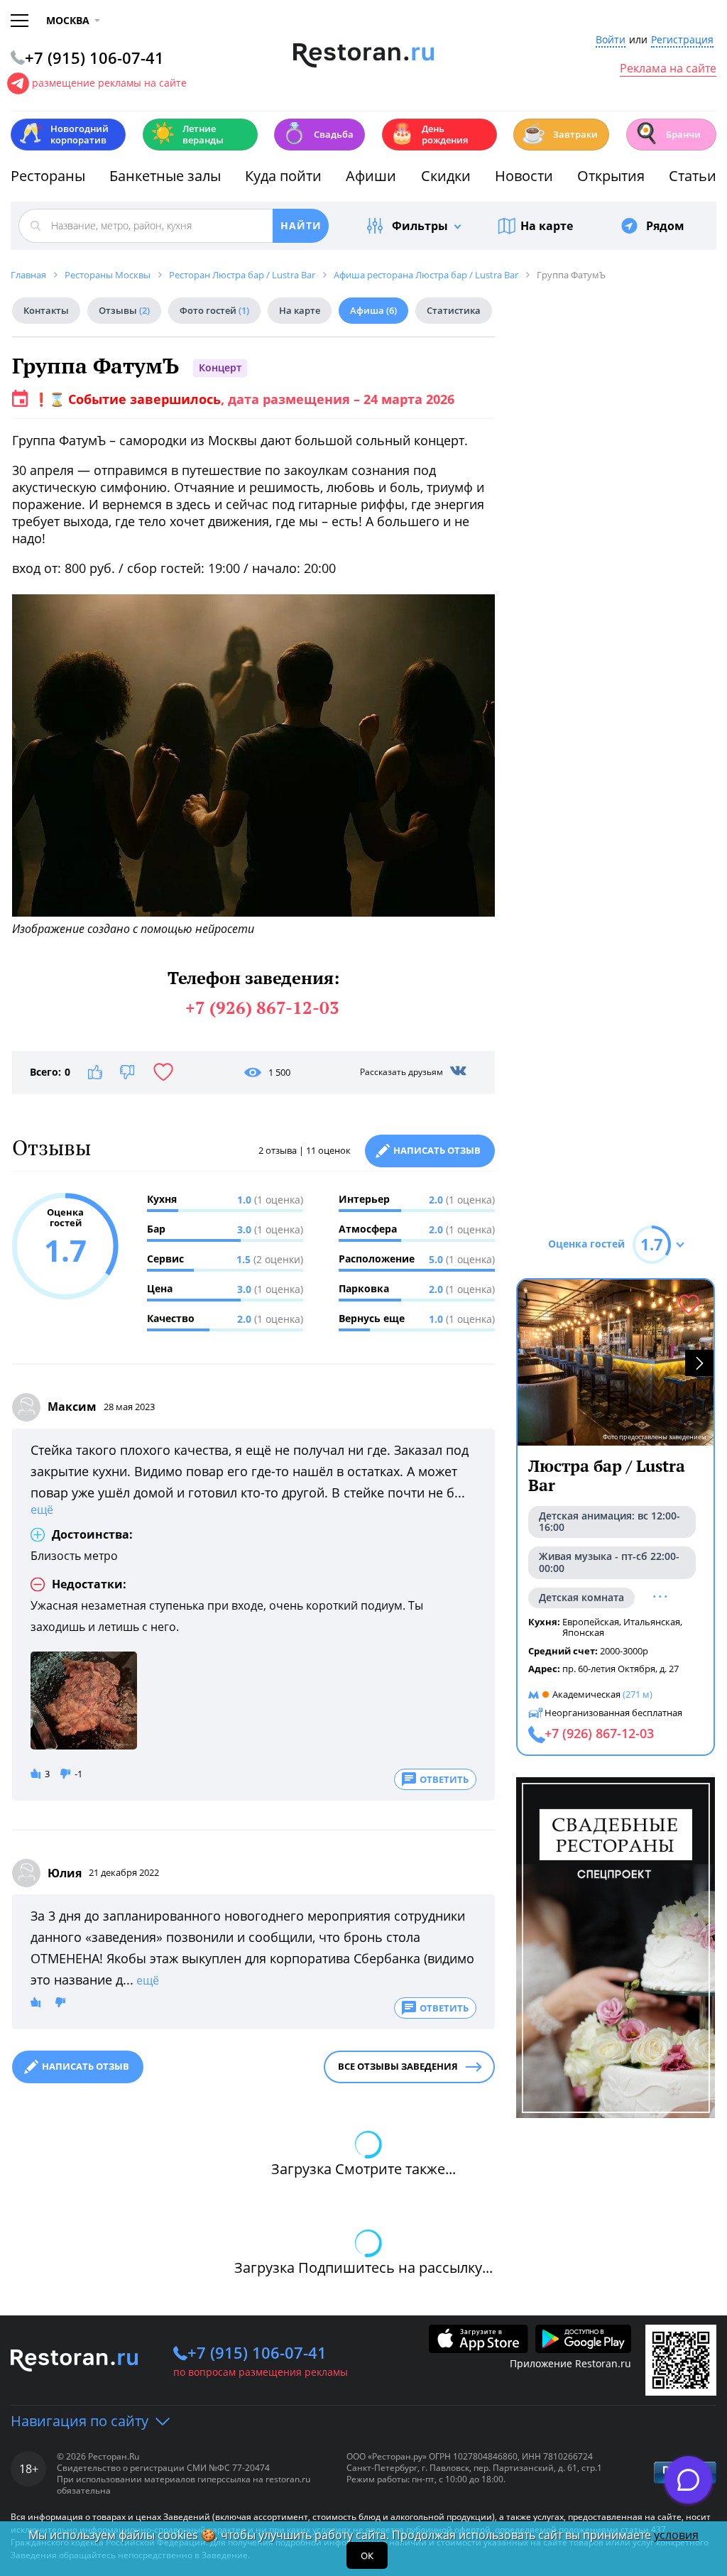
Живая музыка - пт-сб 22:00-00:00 (609, 1562)
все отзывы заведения (398, 2066)
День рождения (429, 134)
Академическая (586, 1694)
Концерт (220, 367)
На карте (547, 226)
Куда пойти (283, 176)
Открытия (611, 176)
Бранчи (667, 133)
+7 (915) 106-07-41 (257, 2352)
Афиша (373, 310)
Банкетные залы (165, 176)
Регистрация (682, 40)
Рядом (665, 226)
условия (676, 2535)
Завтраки (559, 133)
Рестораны (48, 176)
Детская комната (581, 1597)
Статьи (693, 176)
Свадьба (318, 133)
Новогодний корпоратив (64, 134)
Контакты (46, 310)
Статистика (454, 310)
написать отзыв (86, 2066)
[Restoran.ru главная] (364, 55)
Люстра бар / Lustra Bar (607, 1476)
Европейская (591, 1622)
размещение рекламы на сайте (109, 83)
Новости (524, 176)
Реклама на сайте (668, 69)
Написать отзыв (437, 1150)
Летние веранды (187, 134)
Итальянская (652, 1622)
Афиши (371, 176)
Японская (583, 1632)
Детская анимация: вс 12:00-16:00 (610, 1522)
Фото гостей (214, 310)
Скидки (446, 176)
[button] (699, 1363)
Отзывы (124, 310)
